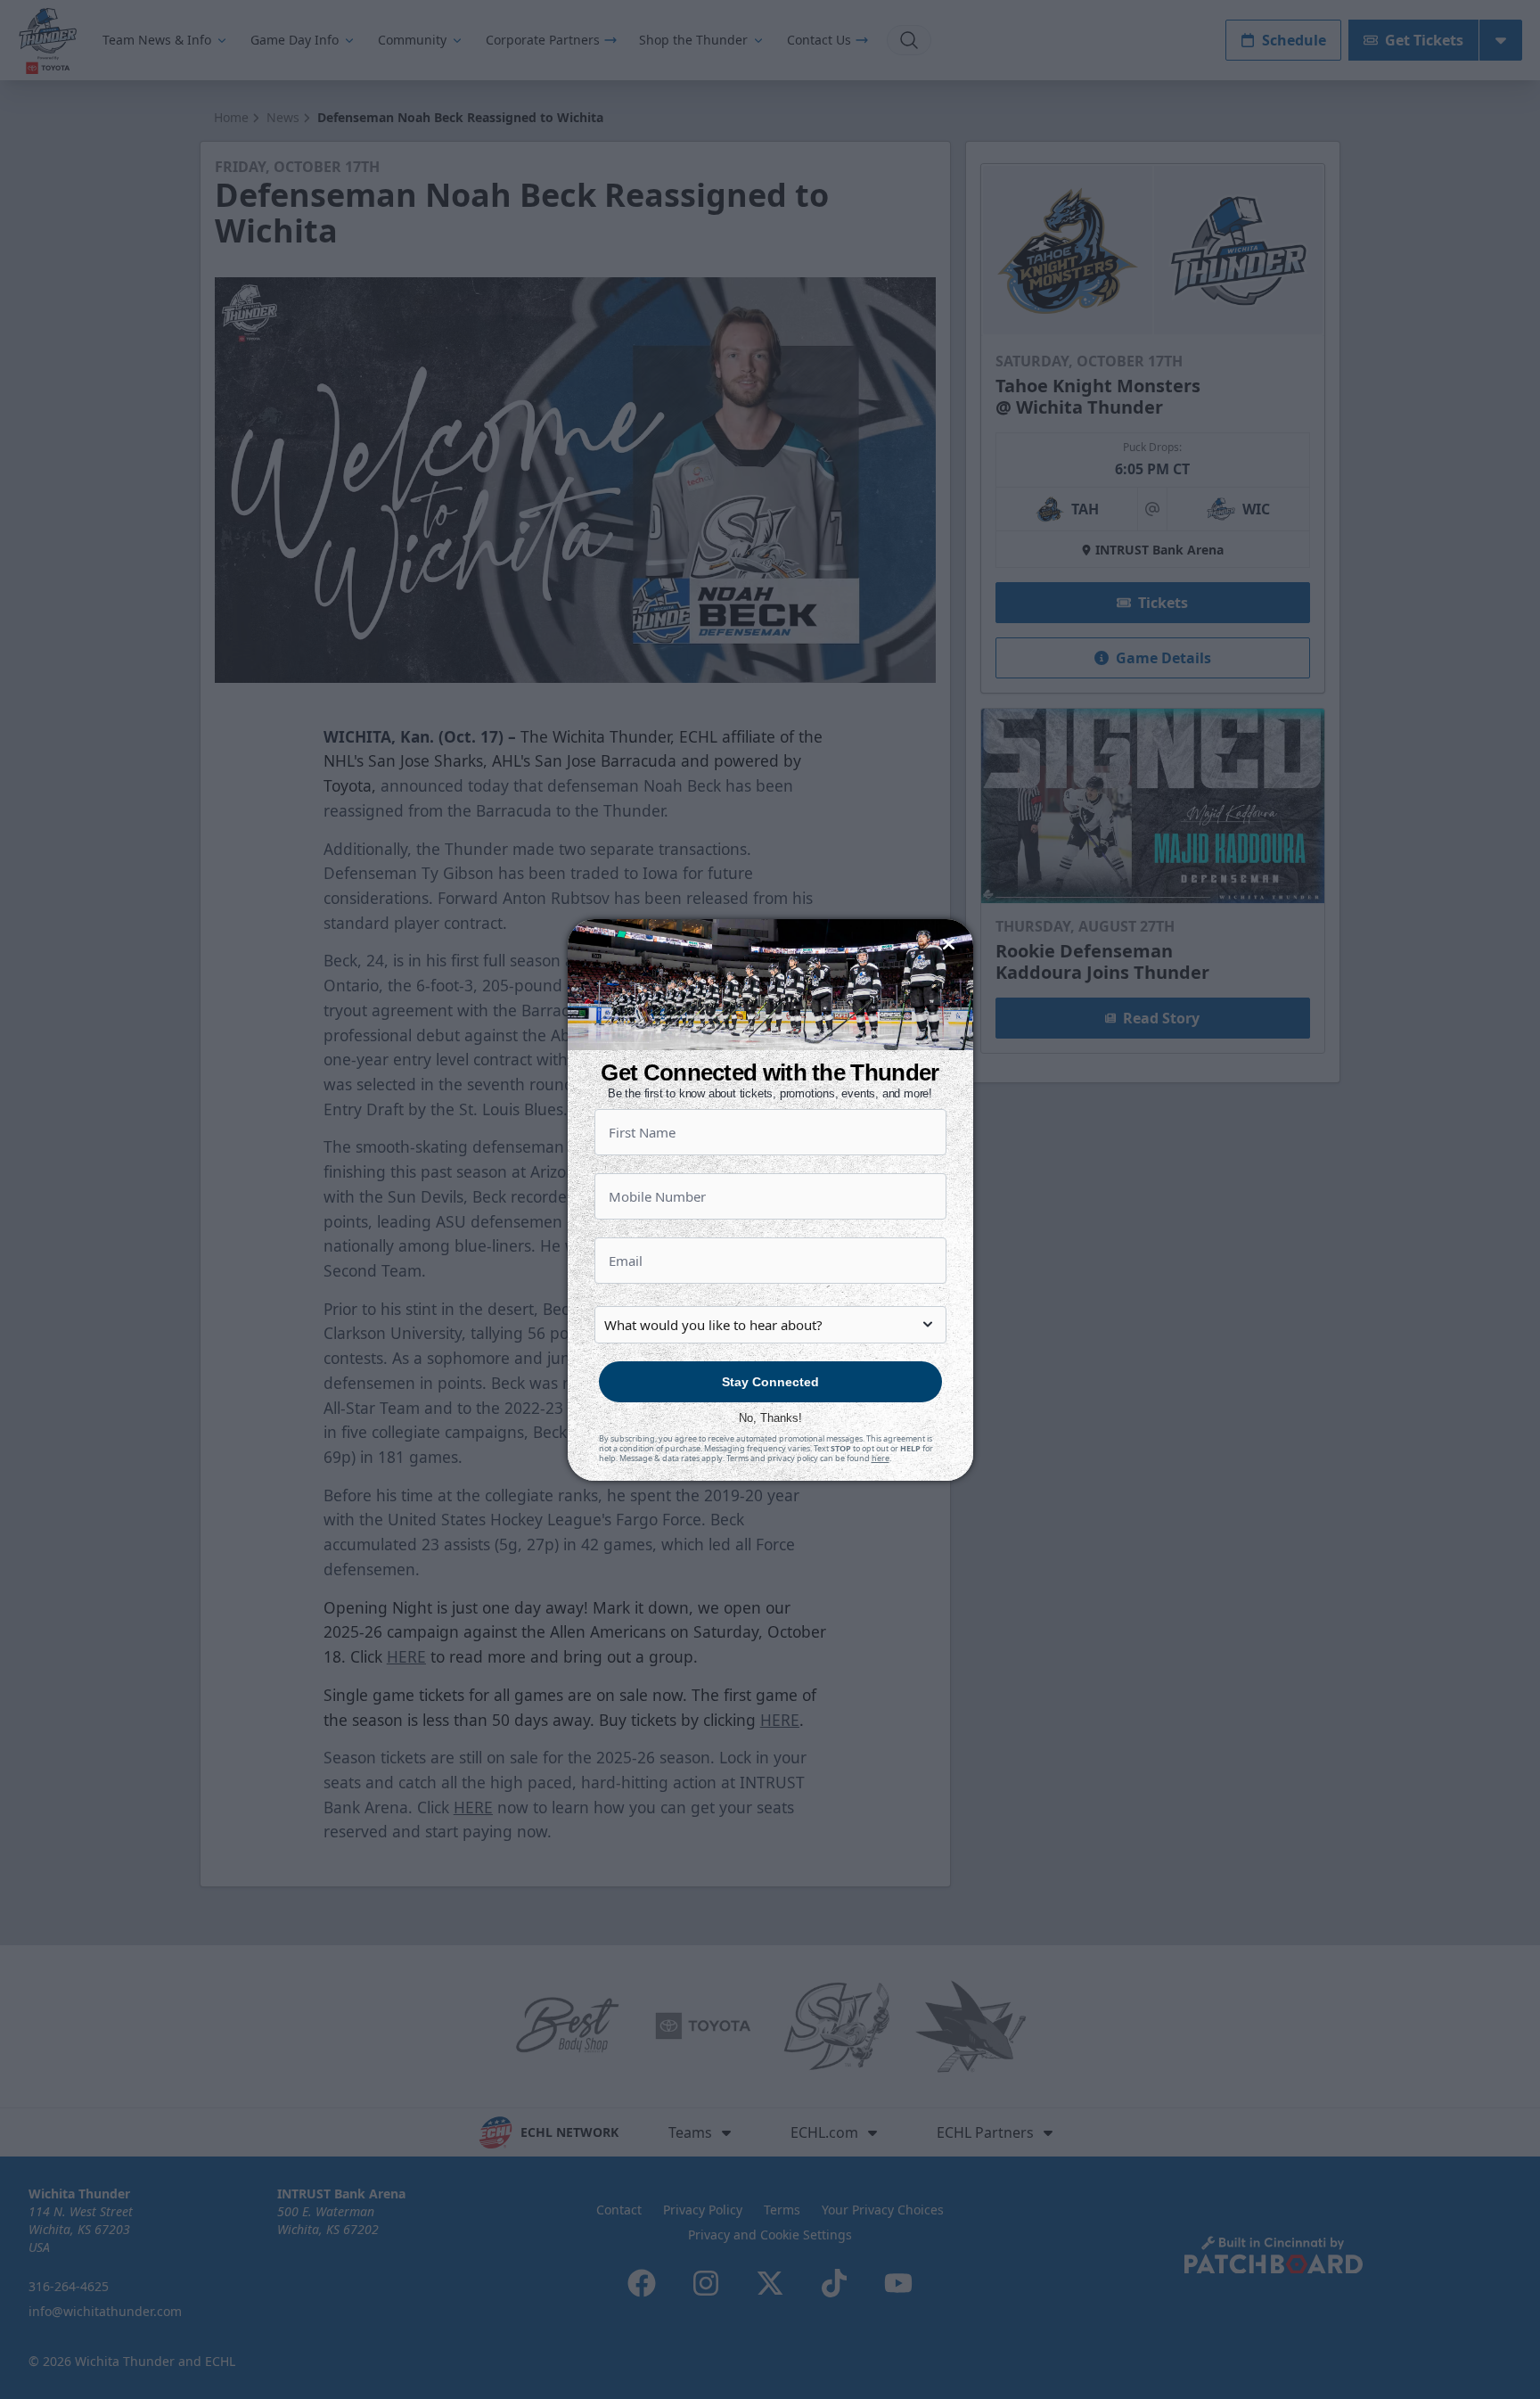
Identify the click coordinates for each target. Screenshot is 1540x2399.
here (881, 1458)
